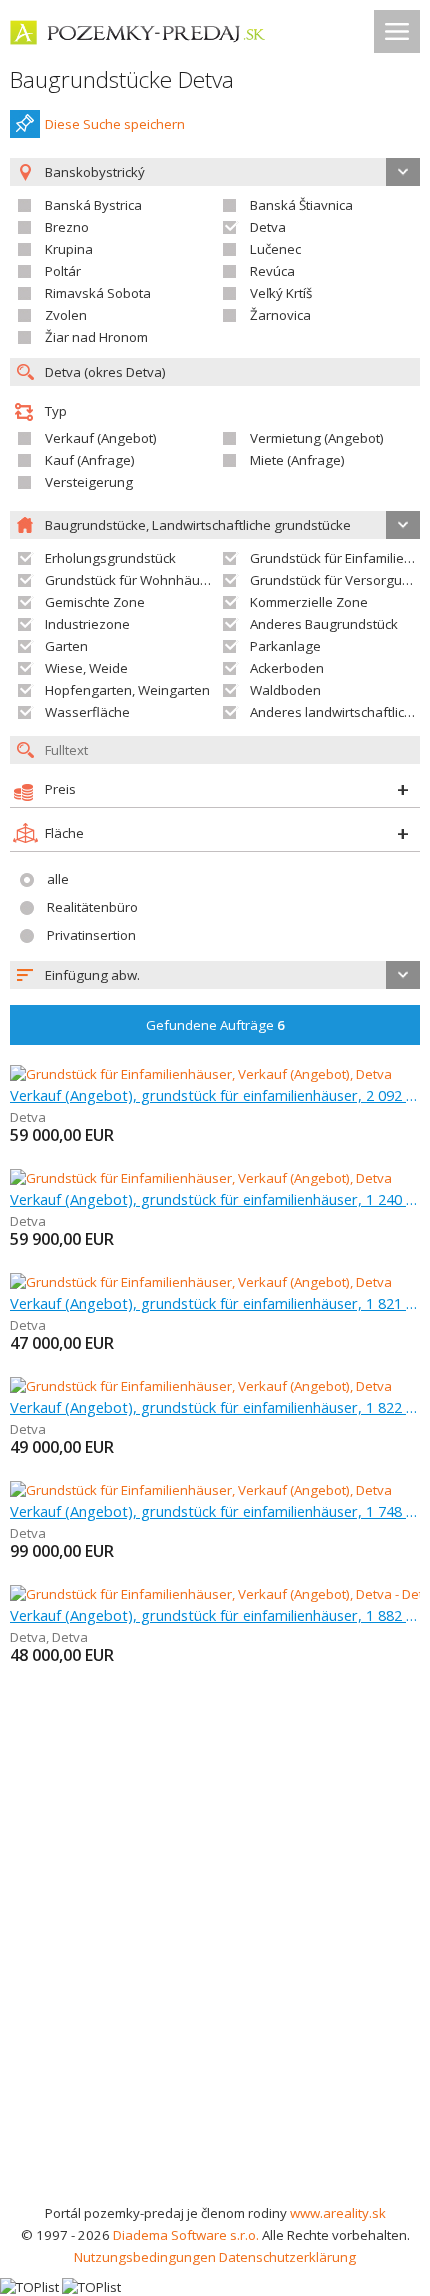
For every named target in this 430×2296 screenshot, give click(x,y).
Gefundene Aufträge (215, 1025)
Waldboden (285, 690)
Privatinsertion (91, 935)
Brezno (67, 227)
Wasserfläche (87, 712)
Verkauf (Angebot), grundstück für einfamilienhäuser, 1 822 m (215, 1407)
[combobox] (215, 975)
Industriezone (87, 624)
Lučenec (275, 249)
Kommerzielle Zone (309, 602)
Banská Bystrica (93, 205)
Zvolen (66, 315)
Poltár (63, 271)
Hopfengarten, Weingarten (127, 690)
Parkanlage (285, 646)
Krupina (69, 249)
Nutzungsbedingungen (145, 2257)
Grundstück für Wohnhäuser (132, 580)
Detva (268, 227)
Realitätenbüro (92, 907)
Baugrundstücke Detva (122, 79)
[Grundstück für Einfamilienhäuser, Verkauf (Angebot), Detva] (201, 1074)
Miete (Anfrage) (297, 460)
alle (58, 879)
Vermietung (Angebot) (317, 438)
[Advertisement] (215, 1977)
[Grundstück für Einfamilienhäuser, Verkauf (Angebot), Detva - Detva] (216, 1594)
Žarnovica (280, 315)
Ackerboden (287, 668)
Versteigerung (89, 482)
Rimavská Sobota (98, 293)
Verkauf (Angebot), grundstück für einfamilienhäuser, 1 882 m (215, 1615)
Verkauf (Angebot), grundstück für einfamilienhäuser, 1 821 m (215, 1303)
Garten (66, 646)
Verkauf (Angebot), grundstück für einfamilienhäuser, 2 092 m (215, 1095)
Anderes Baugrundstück (324, 624)
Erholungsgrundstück (110, 558)
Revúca (272, 271)
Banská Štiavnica (301, 205)
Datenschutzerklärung (287, 2257)
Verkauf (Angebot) (101, 438)
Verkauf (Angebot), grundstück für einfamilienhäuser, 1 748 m (215, 1511)
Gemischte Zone (95, 602)
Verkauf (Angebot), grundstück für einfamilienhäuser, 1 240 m (215, 1199)
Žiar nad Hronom (96, 337)
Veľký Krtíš (281, 293)
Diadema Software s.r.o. (186, 2235)
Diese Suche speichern (115, 124)
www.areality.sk (338, 2213)
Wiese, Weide (86, 668)
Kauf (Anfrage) (90, 460)
